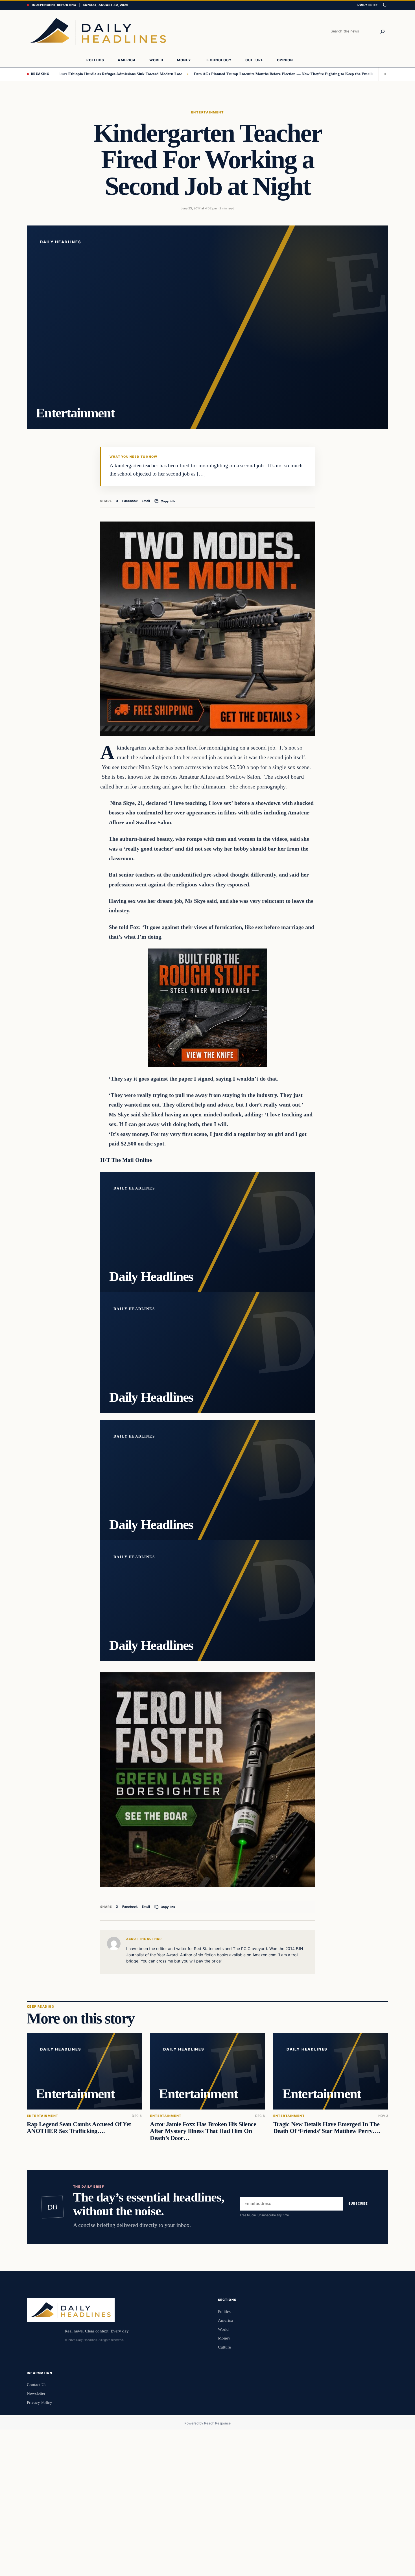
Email (146, 501)
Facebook (130, 501)
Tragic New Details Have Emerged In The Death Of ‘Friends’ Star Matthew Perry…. (327, 2128)
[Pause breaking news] (383, 74)
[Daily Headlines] (98, 32)
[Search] (383, 32)
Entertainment (207, 112)
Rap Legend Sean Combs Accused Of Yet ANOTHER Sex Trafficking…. (79, 2128)
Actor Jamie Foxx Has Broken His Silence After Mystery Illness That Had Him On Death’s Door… (203, 2131)
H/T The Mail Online (126, 1160)
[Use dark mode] (385, 5)
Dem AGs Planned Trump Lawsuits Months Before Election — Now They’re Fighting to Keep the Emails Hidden (218, 74)
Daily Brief (368, 5)
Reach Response (217, 2423)
